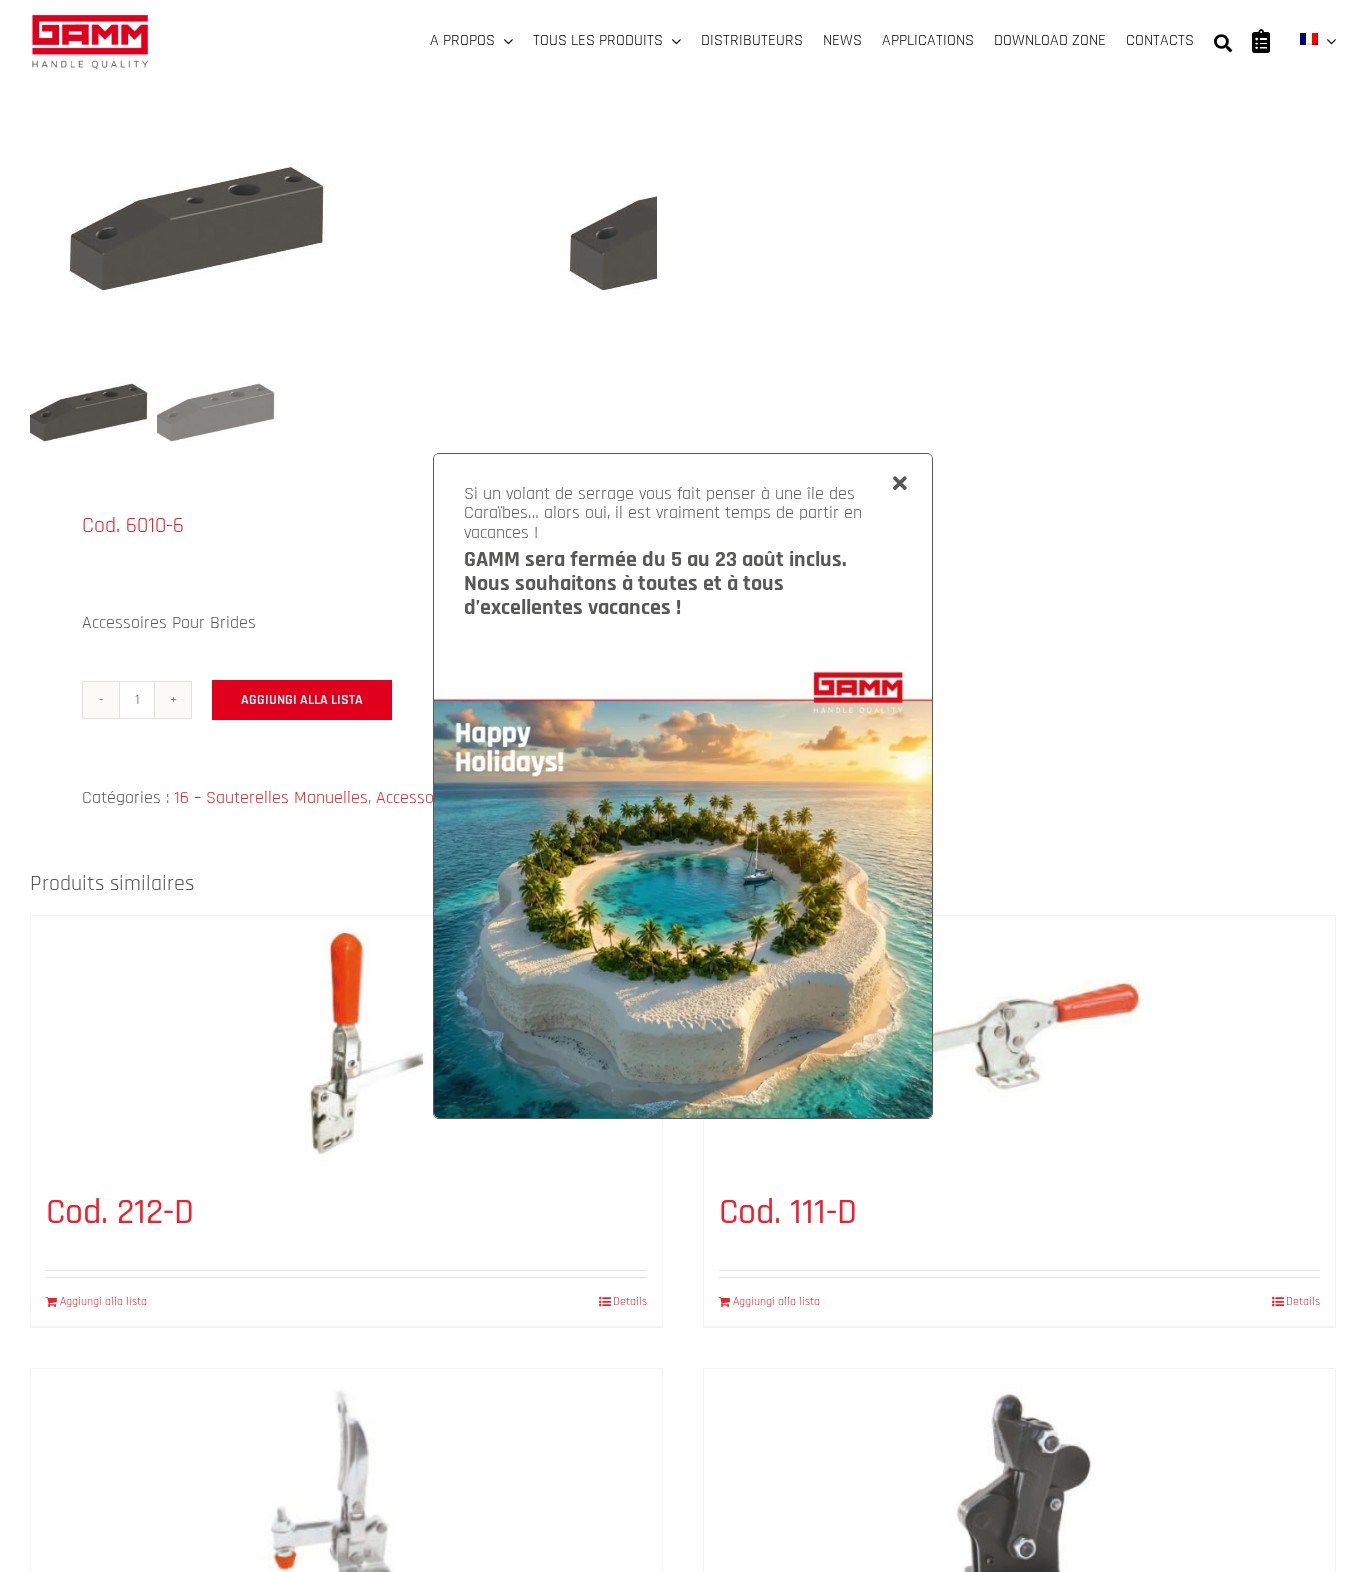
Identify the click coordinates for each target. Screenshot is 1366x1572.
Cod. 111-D (788, 1212)
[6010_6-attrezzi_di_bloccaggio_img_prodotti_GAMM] (280, 209)
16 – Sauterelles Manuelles (271, 797)
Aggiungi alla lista (302, 700)
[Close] (900, 484)
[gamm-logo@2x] (90, 21)
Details (630, 1301)
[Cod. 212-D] (346, 1043)
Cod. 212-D (120, 1212)
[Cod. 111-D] (1019, 1043)
